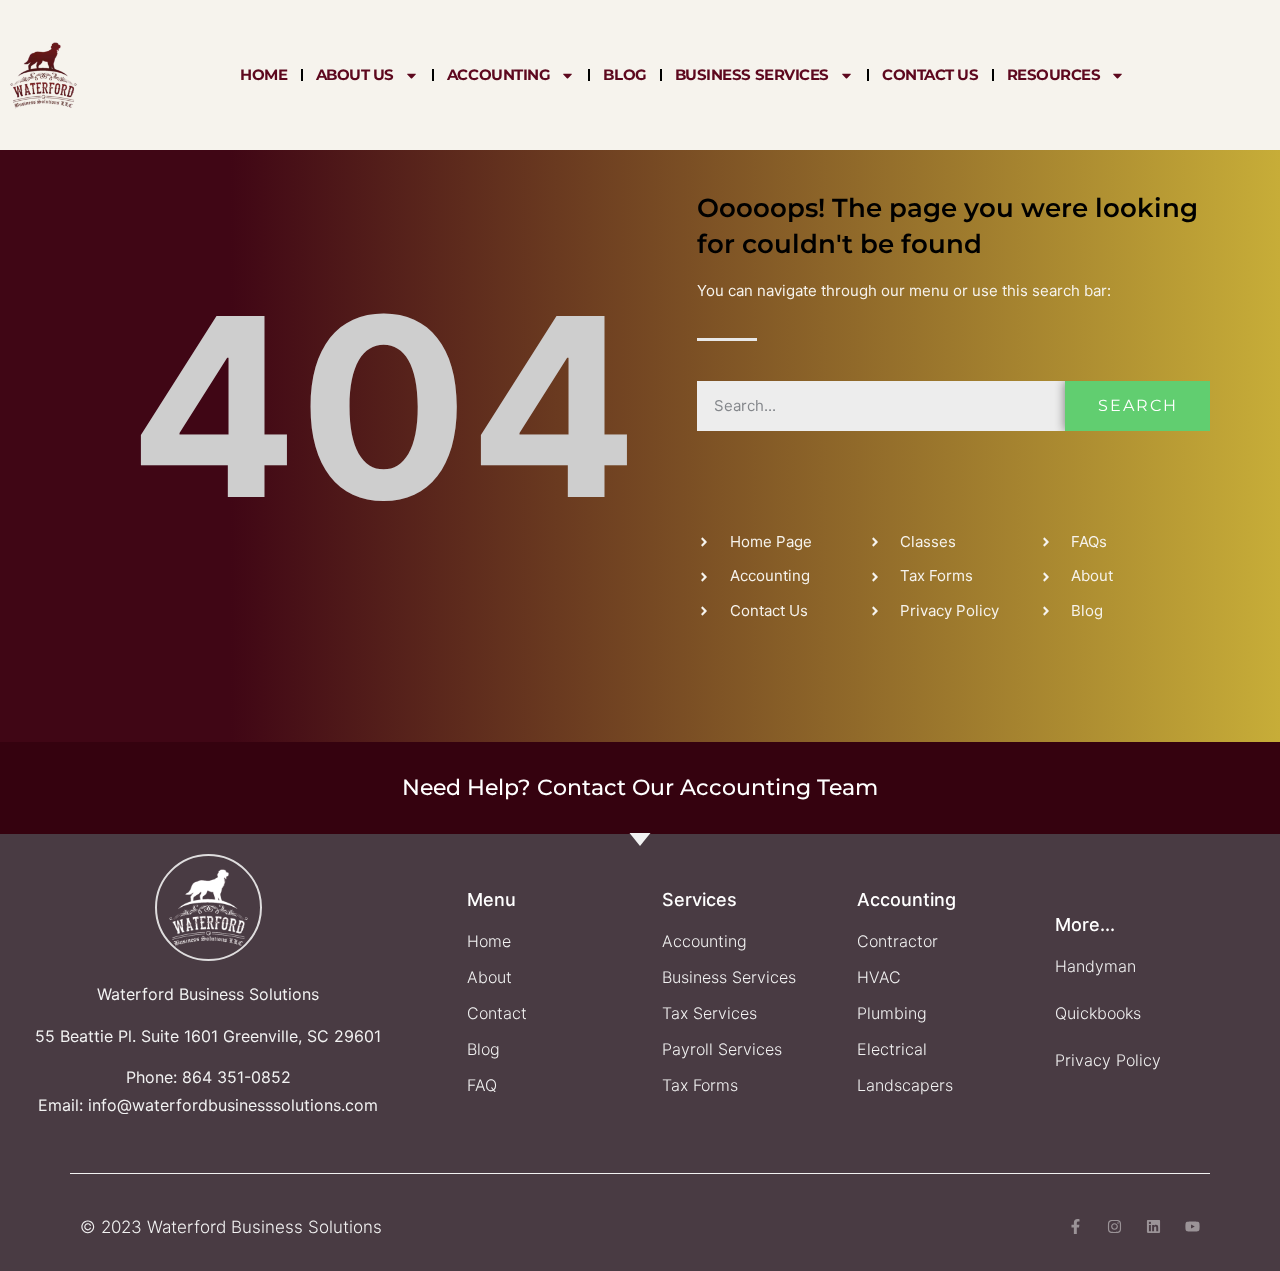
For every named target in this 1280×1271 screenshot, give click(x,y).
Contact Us (930, 74)
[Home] (43, 74)
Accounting (499, 74)
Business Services (752, 74)
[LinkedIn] (1153, 1226)
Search (1138, 405)
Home (263, 74)
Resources (1054, 74)
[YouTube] (1192, 1226)
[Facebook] (1075, 1226)
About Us (355, 74)
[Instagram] (1114, 1226)
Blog (624, 74)
